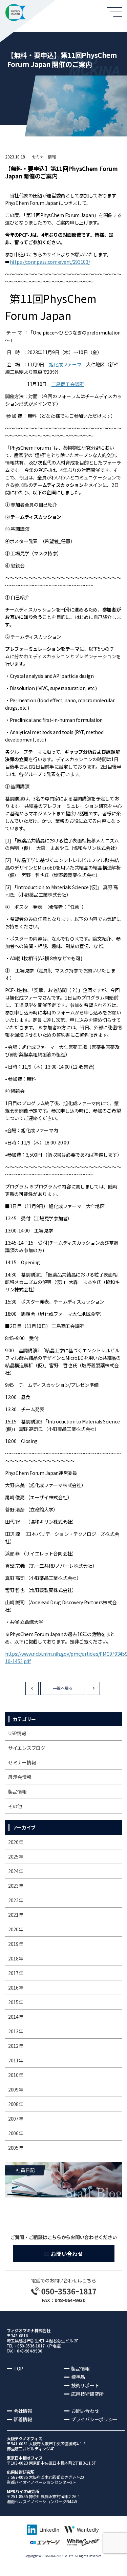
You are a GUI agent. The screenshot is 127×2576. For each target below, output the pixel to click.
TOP (18, 2368)
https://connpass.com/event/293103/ (50, 262)
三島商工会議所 (68, 384)
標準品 (78, 2377)
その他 (15, 1806)
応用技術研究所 (87, 2394)
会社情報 (23, 2411)
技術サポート (85, 2385)
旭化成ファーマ (65, 364)
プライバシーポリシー (94, 2419)
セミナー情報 (44, 157)
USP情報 (17, 1733)
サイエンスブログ (27, 1748)
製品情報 (17, 1791)
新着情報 (23, 2419)
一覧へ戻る (63, 1688)
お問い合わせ (67, 2254)
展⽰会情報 (20, 1777)
